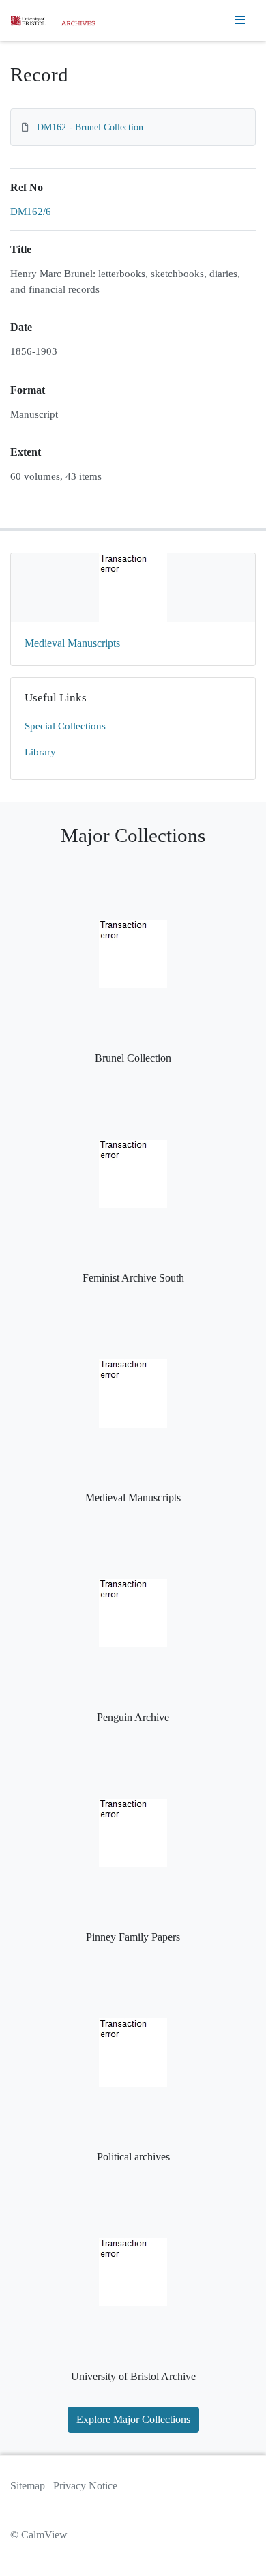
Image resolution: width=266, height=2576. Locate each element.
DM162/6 (31, 212)
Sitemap (28, 2486)
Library (40, 752)
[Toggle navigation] (240, 20)
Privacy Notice (85, 2486)
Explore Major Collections (133, 2419)
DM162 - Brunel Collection (90, 127)
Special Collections (65, 726)
